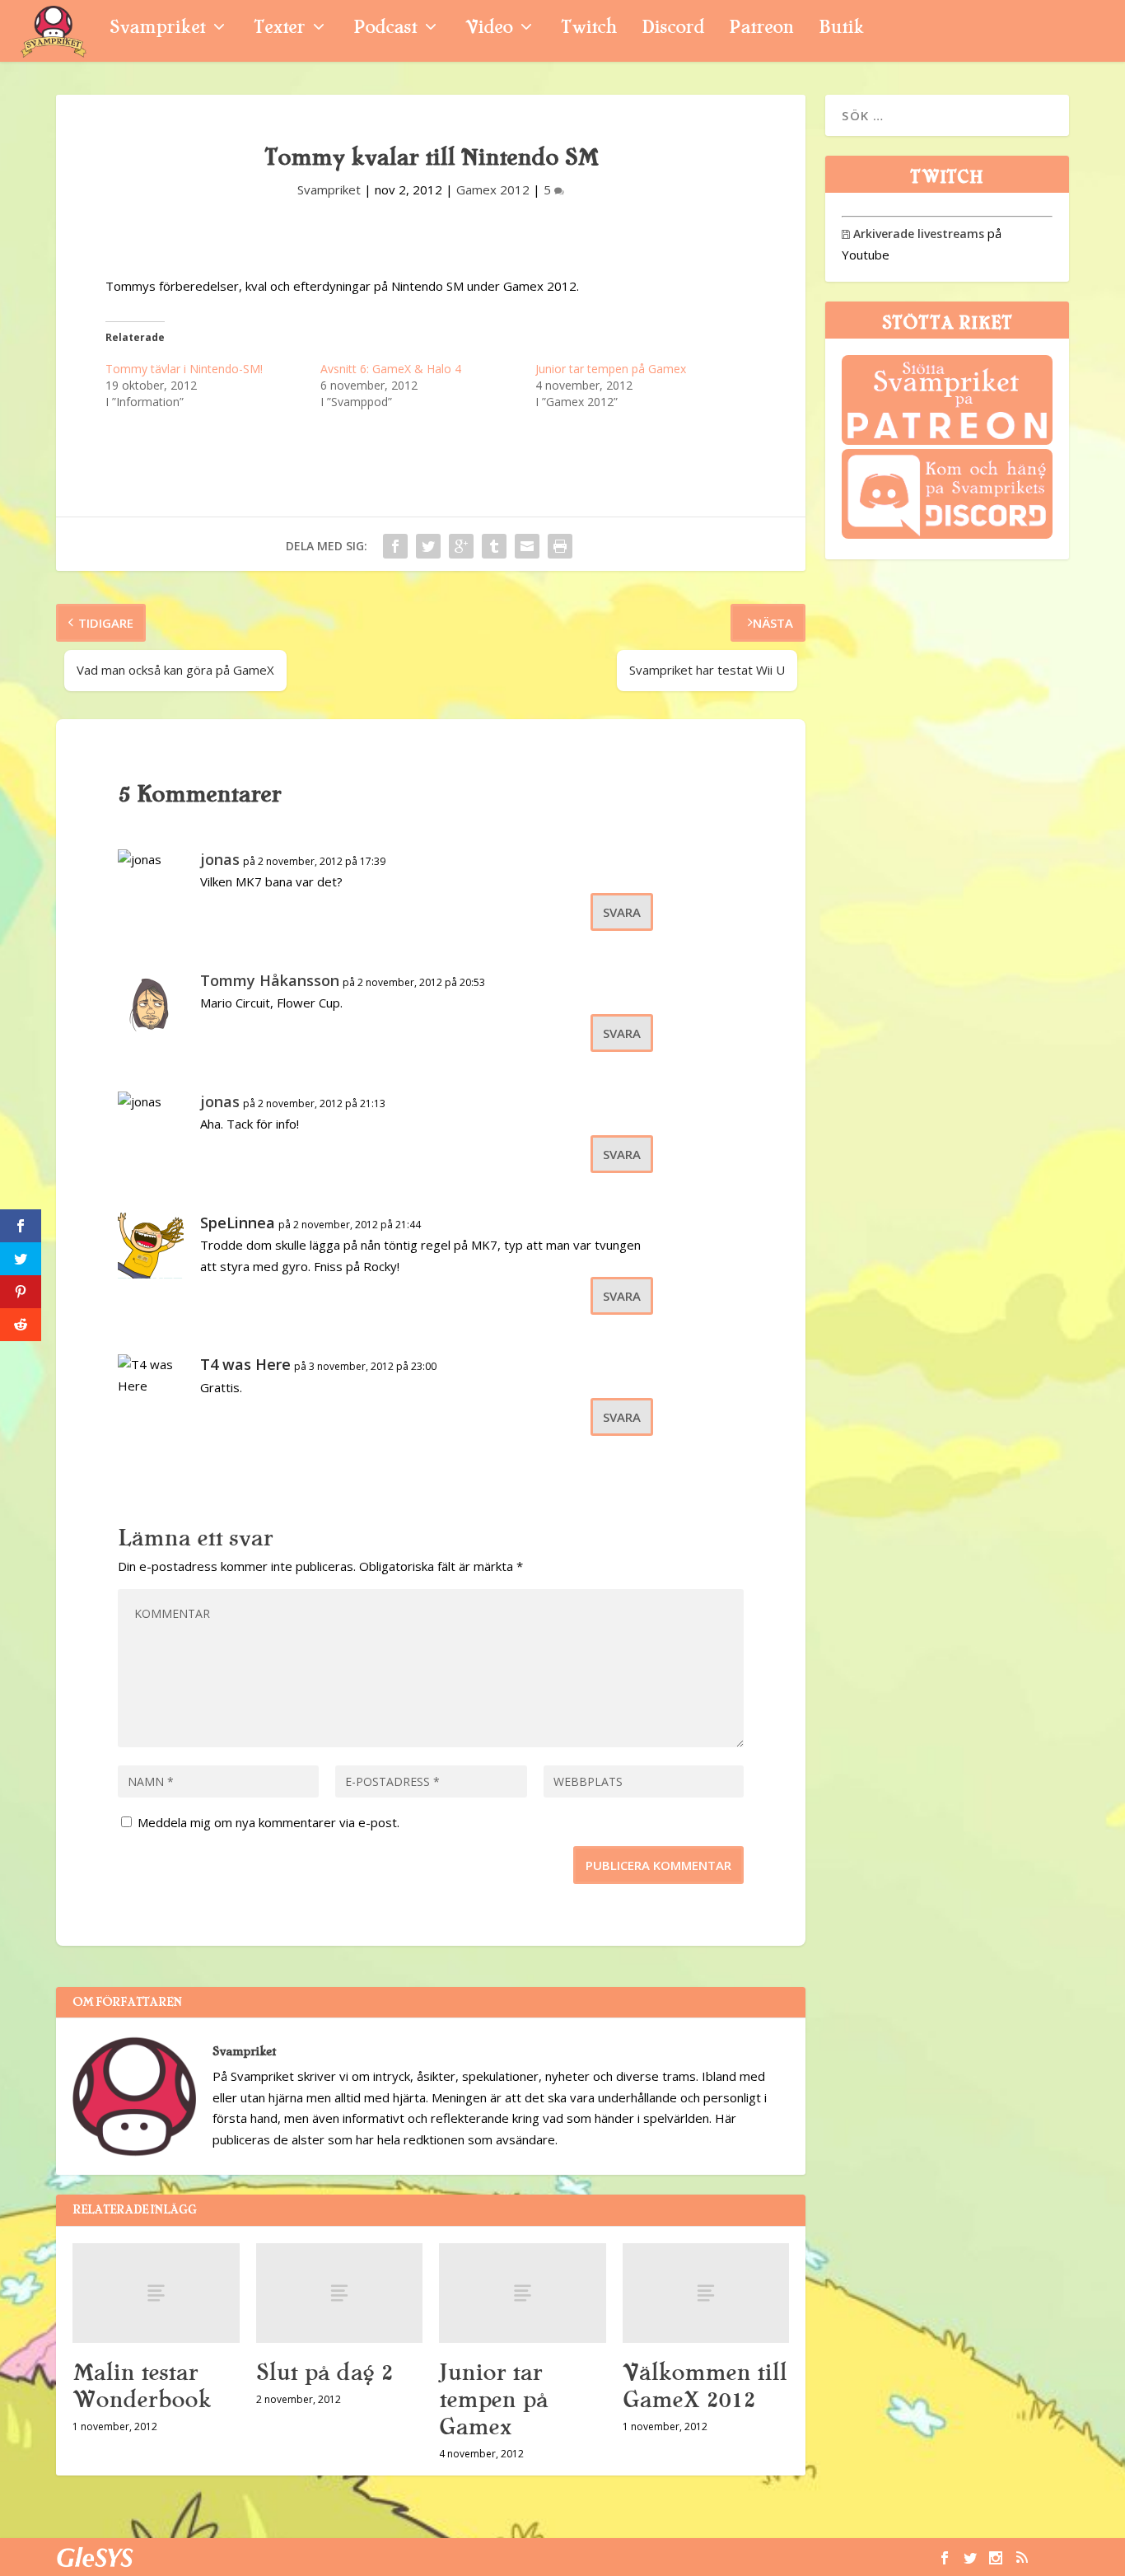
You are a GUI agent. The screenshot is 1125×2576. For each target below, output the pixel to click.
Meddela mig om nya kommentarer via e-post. (268, 1822)
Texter (279, 29)
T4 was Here (245, 1364)
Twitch (589, 29)
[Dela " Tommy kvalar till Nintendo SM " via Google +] (461, 546)
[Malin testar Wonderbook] (156, 2293)
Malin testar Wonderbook (142, 2386)
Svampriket (157, 29)
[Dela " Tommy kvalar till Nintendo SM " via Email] (527, 546)
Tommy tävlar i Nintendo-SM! (184, 369)
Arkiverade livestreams (913, 234)
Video (489, 29)
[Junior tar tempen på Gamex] (523, 2293)
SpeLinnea (238, 1223)
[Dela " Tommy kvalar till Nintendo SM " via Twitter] (428, 546)
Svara (622, 912)
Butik (841, 29)
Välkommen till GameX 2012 (705, 2386)
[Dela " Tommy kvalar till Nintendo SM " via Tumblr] (494, 546)
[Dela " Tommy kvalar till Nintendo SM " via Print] (560, 546)
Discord (673, 29)
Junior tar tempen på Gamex (611, 369)
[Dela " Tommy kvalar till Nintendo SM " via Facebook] (395, 546)
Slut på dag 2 (324, 2373)
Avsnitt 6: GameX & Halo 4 (391, 369)
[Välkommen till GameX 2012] (706, 2293)
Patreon (761, 29)
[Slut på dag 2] (340, 2293)
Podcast (385, 29)
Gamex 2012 (493, 189)
